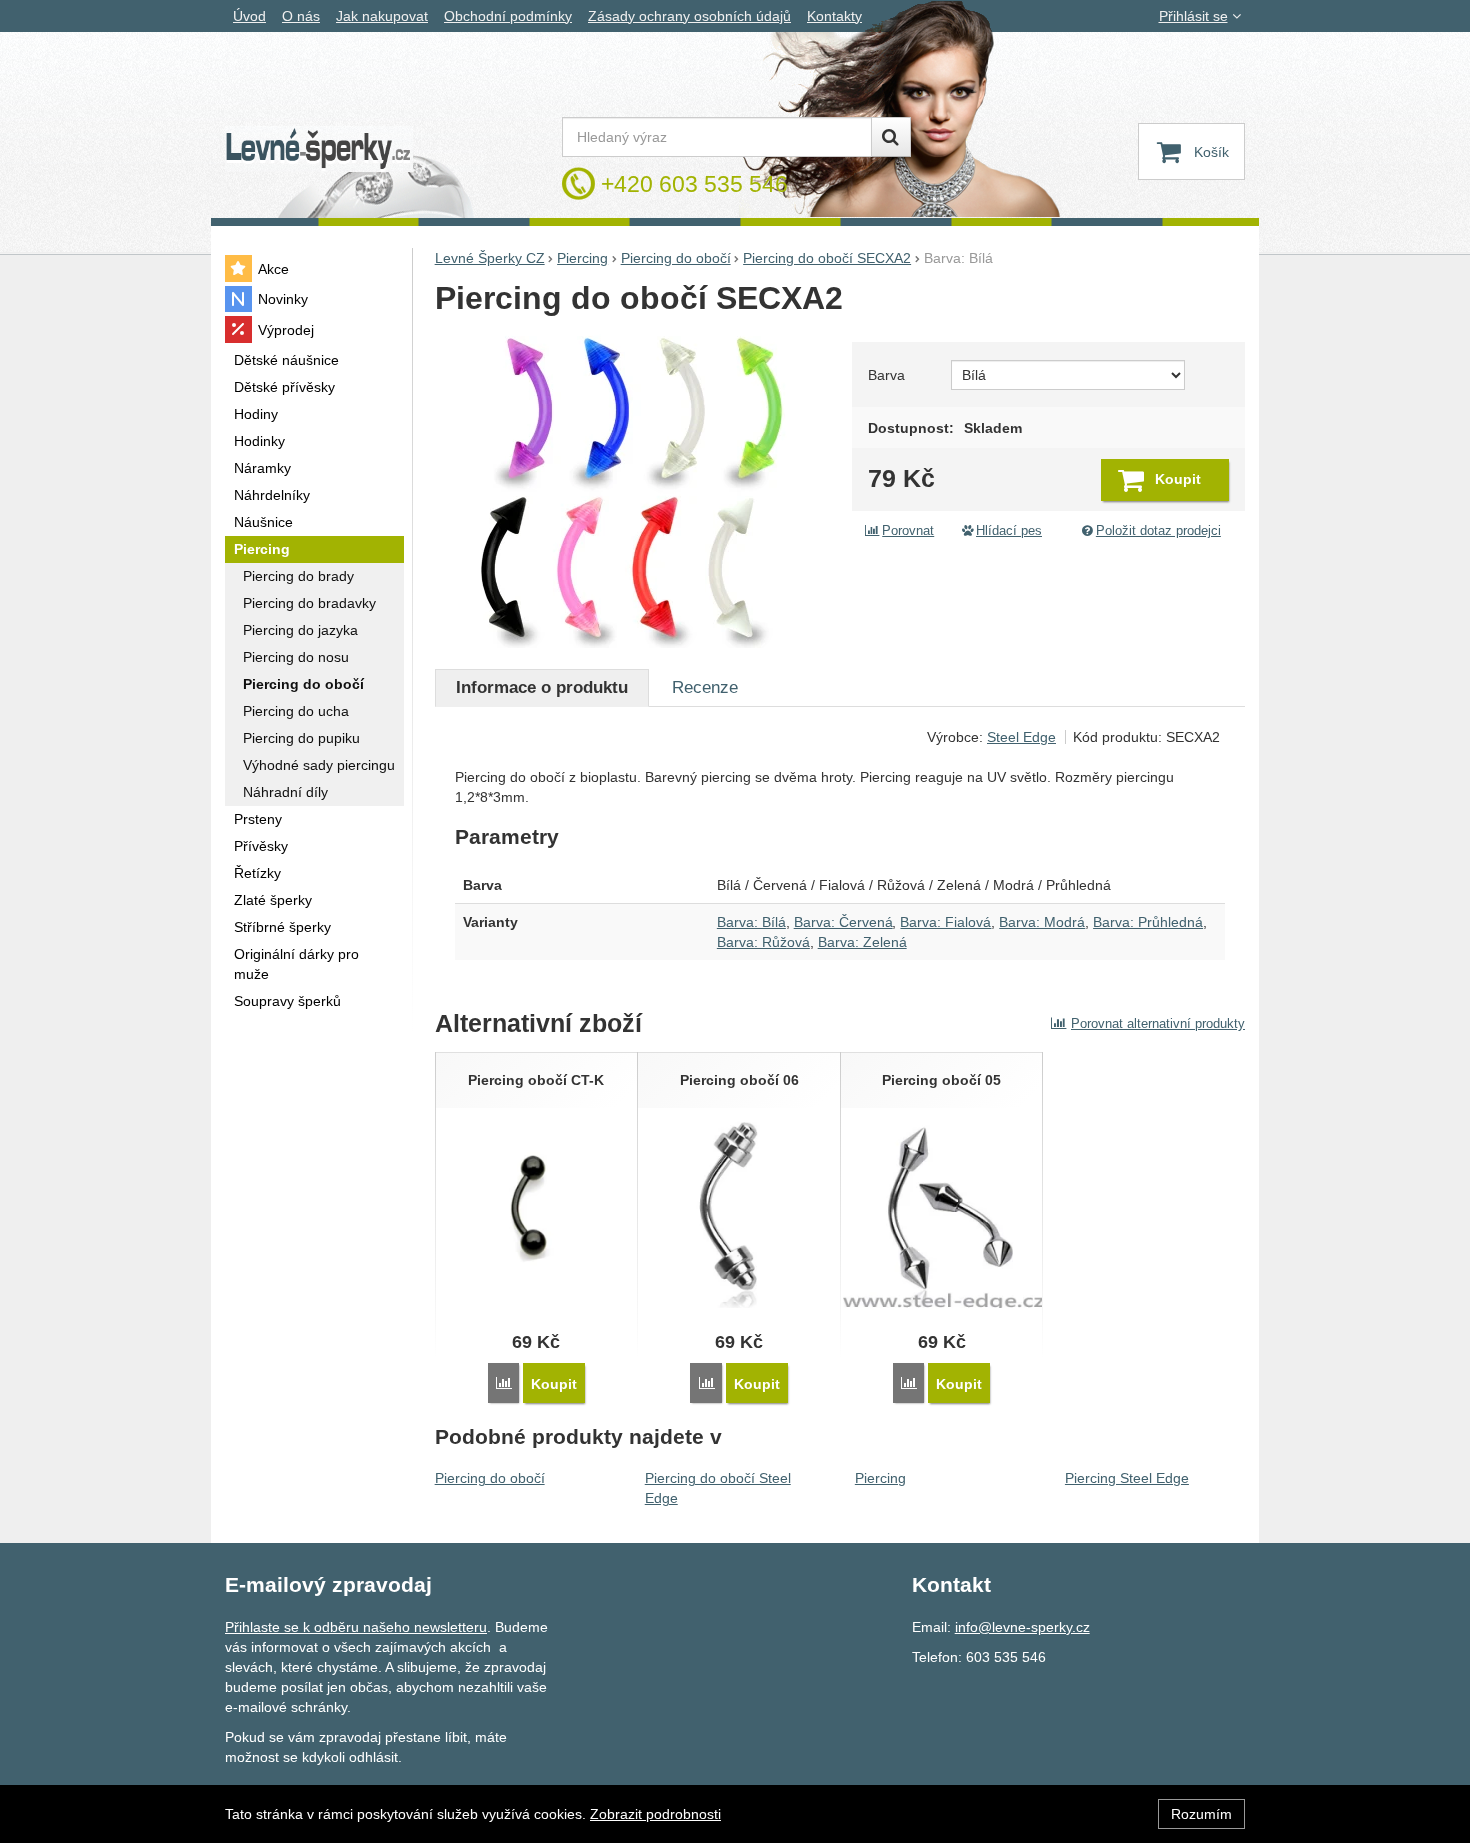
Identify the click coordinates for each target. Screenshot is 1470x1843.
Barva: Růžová (763, 942)
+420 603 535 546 (694, 184)
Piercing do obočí (490, 1478)
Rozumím (1201, 1814)
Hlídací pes (1009, 531)
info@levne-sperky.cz (1022, 1627)
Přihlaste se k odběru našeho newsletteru (356, 1627)
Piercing (880, 1478)
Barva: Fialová (945, 922)
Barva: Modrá (1042, 922)
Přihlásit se (1193, 16)
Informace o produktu (542, 687)
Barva (886, 375)
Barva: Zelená (862, 942)
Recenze (705, 687)
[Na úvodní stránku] (319, 149)
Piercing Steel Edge (1127, 1478)
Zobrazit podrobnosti (655, 1814)
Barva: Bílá (751, 922)
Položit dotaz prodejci (1158, 531)
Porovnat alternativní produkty (1158, 1023)
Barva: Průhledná (1148, 922)
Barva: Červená (843, 922)
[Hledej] (891, 137)
